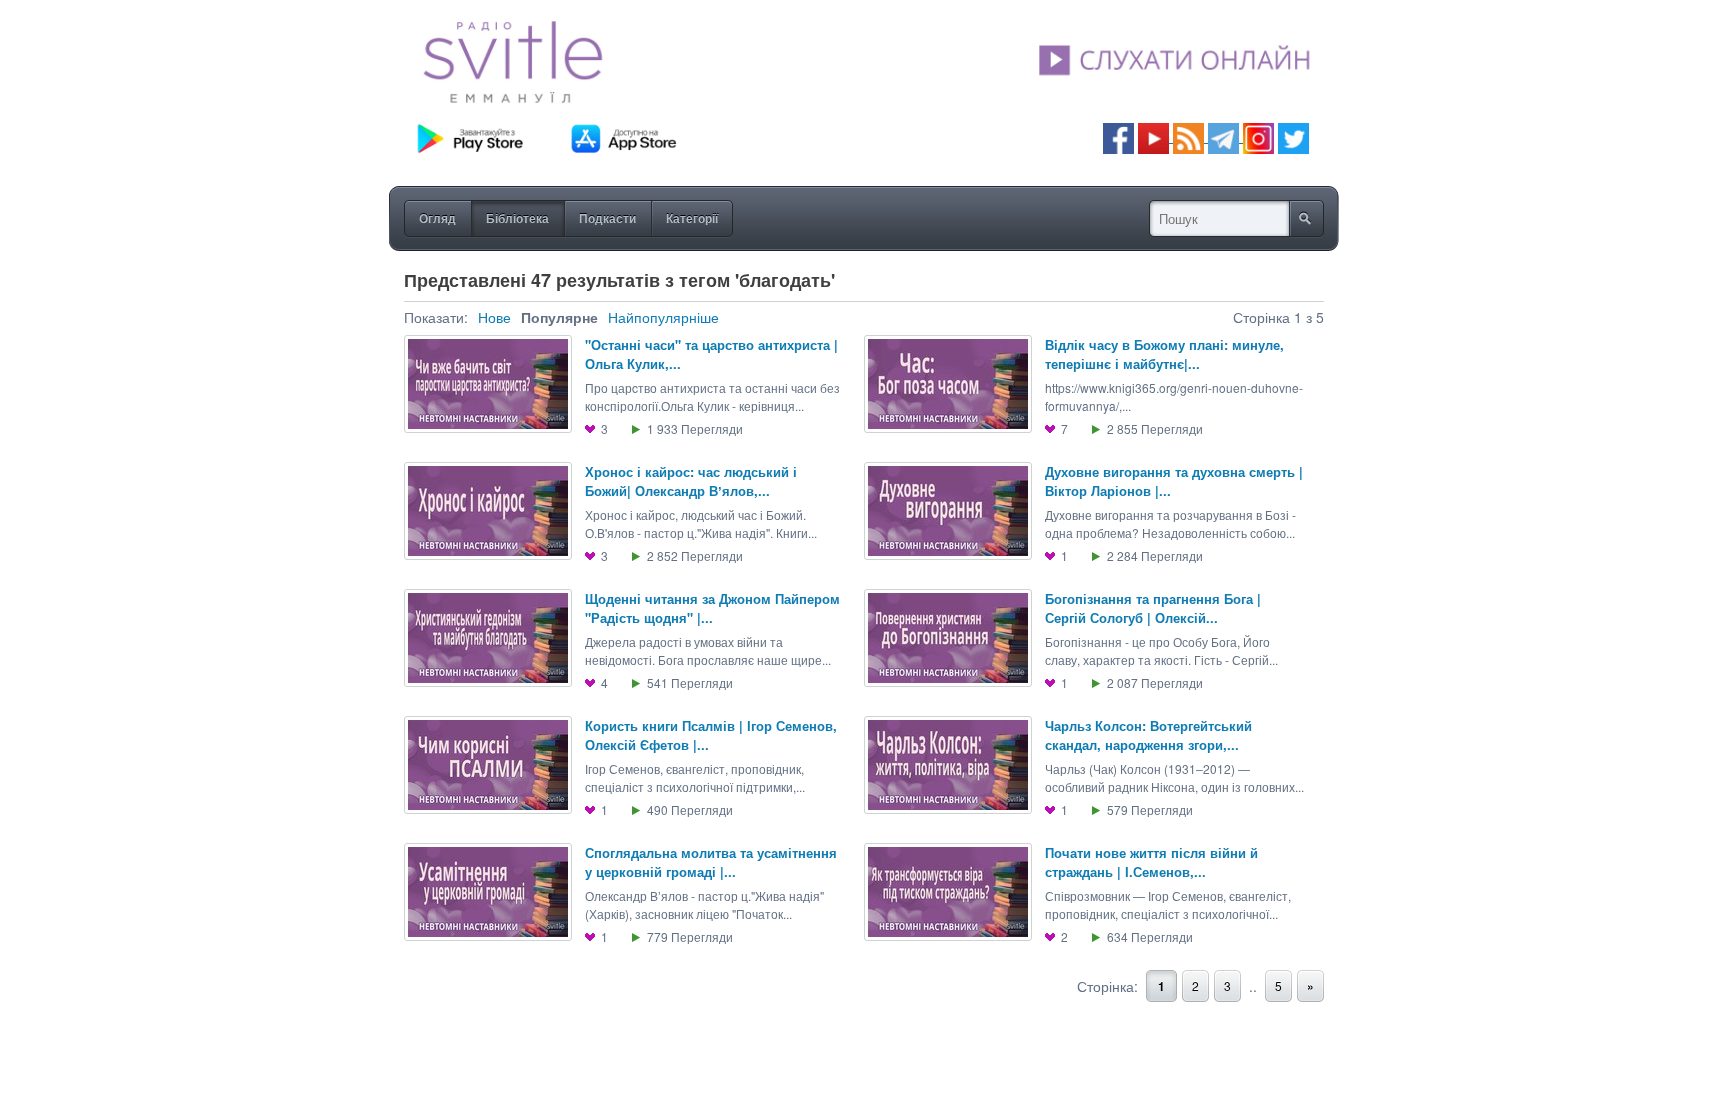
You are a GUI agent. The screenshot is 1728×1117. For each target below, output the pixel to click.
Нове (494, 317)
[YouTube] (1155, 136)
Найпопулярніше (663, 317)
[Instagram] (1258, 136)
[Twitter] (1293, 136)
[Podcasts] (1188, 136)
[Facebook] (1118, 136)
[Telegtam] (1223, 136)
